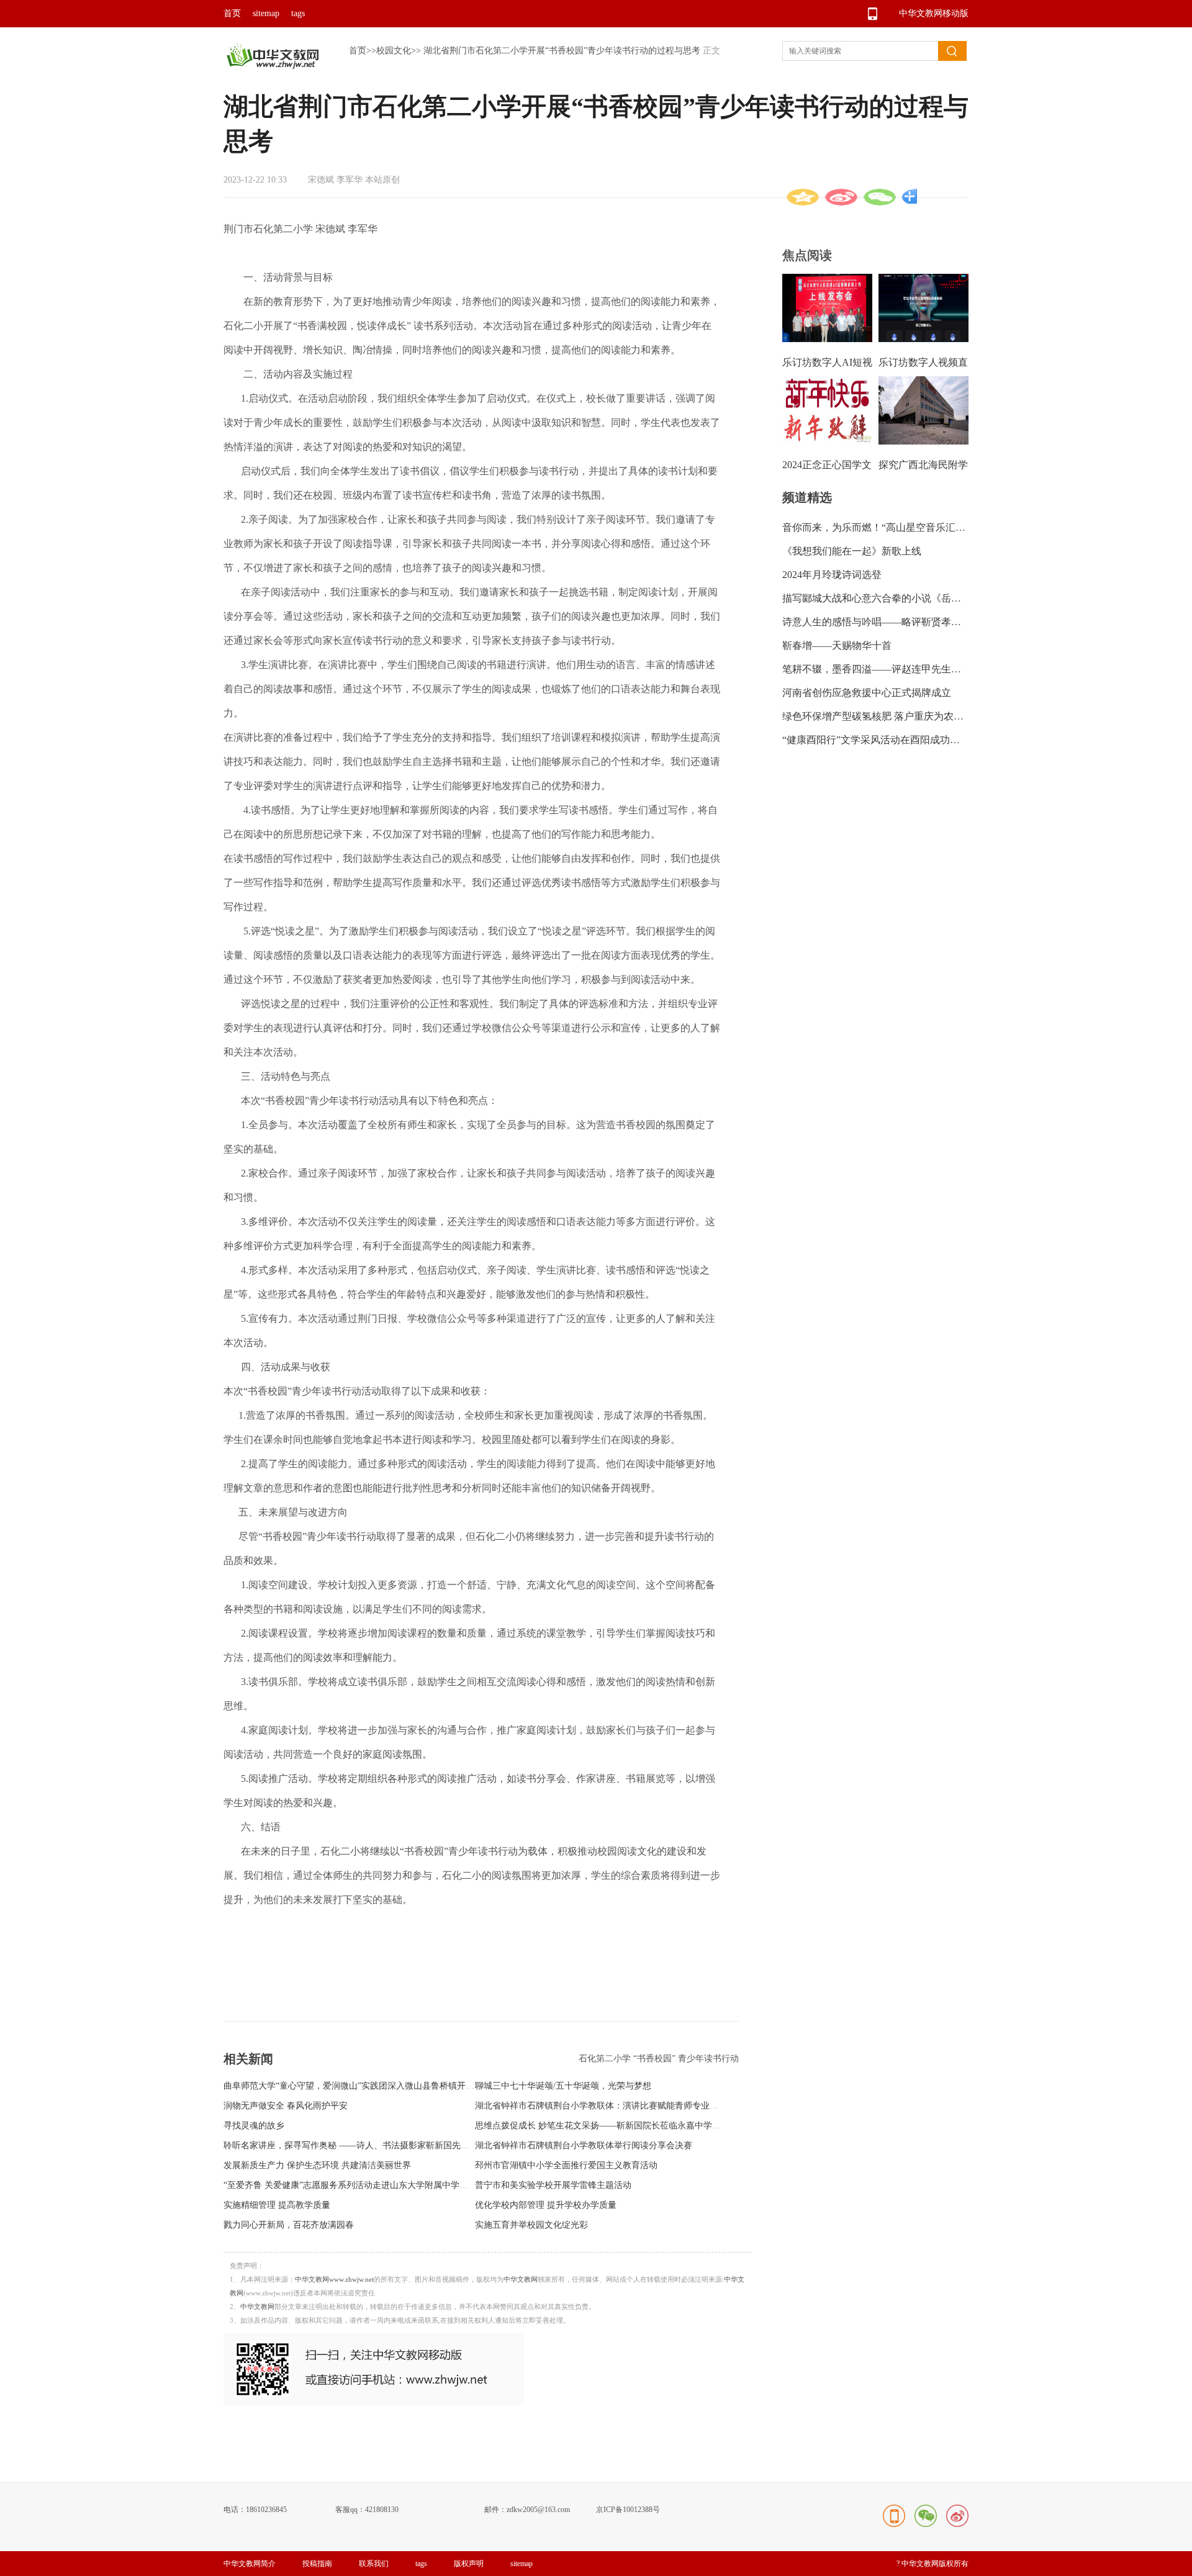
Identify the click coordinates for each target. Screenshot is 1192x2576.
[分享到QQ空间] (803, 197)
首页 (232, 13)
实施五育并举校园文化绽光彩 (531, 2225)
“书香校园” (656, 2059)
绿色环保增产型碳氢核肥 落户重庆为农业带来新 (888, 716)
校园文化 (394, 51)
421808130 (382, 2510)
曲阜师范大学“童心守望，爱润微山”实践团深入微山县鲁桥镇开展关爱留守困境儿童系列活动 (401, 2086)
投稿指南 (317, 2564)
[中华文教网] (272, 66)
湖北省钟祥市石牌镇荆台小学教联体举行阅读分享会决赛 (584, 2145)
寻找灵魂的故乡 (254, 2126)
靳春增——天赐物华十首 (837, 645)
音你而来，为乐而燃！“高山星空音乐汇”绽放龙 (886, 527)
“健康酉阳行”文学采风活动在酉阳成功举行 (876, 740)
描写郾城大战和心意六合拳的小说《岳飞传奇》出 (892, 598)
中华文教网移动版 (934, 13)
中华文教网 (521, 2279)
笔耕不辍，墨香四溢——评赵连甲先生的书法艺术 (892, 669)
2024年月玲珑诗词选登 (832, 575)
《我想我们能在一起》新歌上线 (852, 551)
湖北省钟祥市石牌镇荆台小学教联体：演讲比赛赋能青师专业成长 (601, 2106)
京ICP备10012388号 (628, 2510)
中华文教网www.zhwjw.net (334, 2279)
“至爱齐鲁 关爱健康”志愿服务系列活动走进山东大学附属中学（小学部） (363, 2185)
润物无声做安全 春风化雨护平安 (286, 2106)
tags (298, 13)
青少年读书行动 (708, 2059)
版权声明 (469, 2564)
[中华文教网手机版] (374, 2402)
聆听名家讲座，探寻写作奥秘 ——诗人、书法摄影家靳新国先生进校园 (359, 2145)
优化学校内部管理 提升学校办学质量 (546, 2205)
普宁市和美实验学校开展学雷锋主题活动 (553, 2185)
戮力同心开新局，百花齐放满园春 (289, 2225)
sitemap (266, 13)
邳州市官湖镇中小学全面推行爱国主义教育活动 (566, 2165)
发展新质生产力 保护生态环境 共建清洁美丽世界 (317, 2165)
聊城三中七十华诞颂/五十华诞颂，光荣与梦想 (563, 2086)
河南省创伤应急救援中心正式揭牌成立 (867, 693)
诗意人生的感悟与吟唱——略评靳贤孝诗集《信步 (892, 622)
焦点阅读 (807, 255)
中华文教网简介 (250, 2564)
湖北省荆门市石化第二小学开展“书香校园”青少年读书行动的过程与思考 (562, 51)
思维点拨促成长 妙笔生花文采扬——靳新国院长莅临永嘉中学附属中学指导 (620, 2126)
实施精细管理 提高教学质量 (277, 2205)
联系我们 (374, 2564)
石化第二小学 (606, 2059)
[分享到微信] (880, 197)
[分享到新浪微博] (841, 197)
